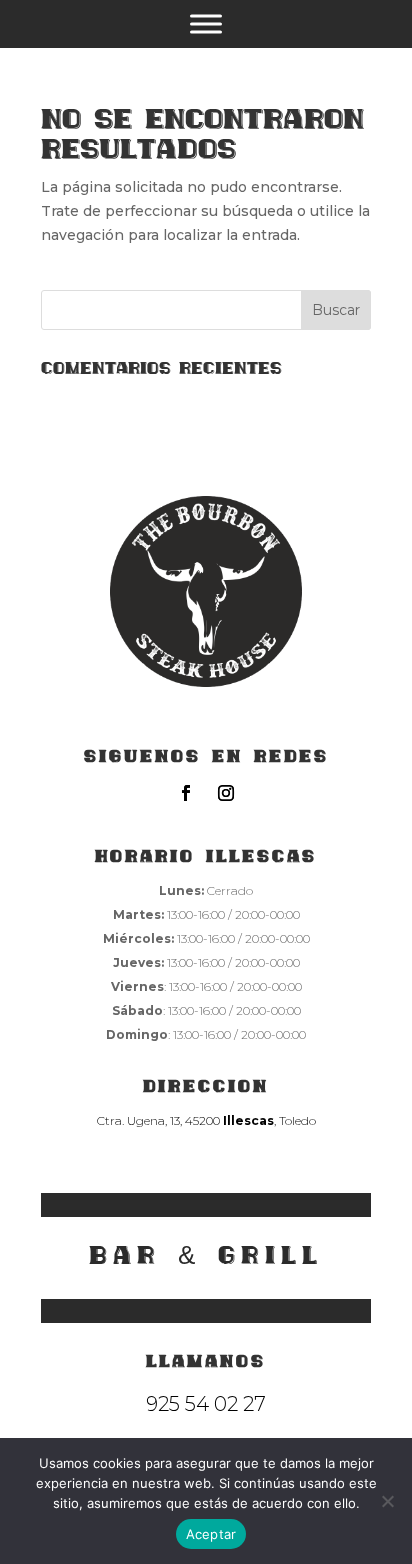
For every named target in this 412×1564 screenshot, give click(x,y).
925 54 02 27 (206, 1404)
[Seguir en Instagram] (226, 793)
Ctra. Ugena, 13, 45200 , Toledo (206, 1120)
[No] (387, 1501)
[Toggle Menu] (206, 24)
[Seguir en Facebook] (186, 793)
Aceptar (211, 1534)
